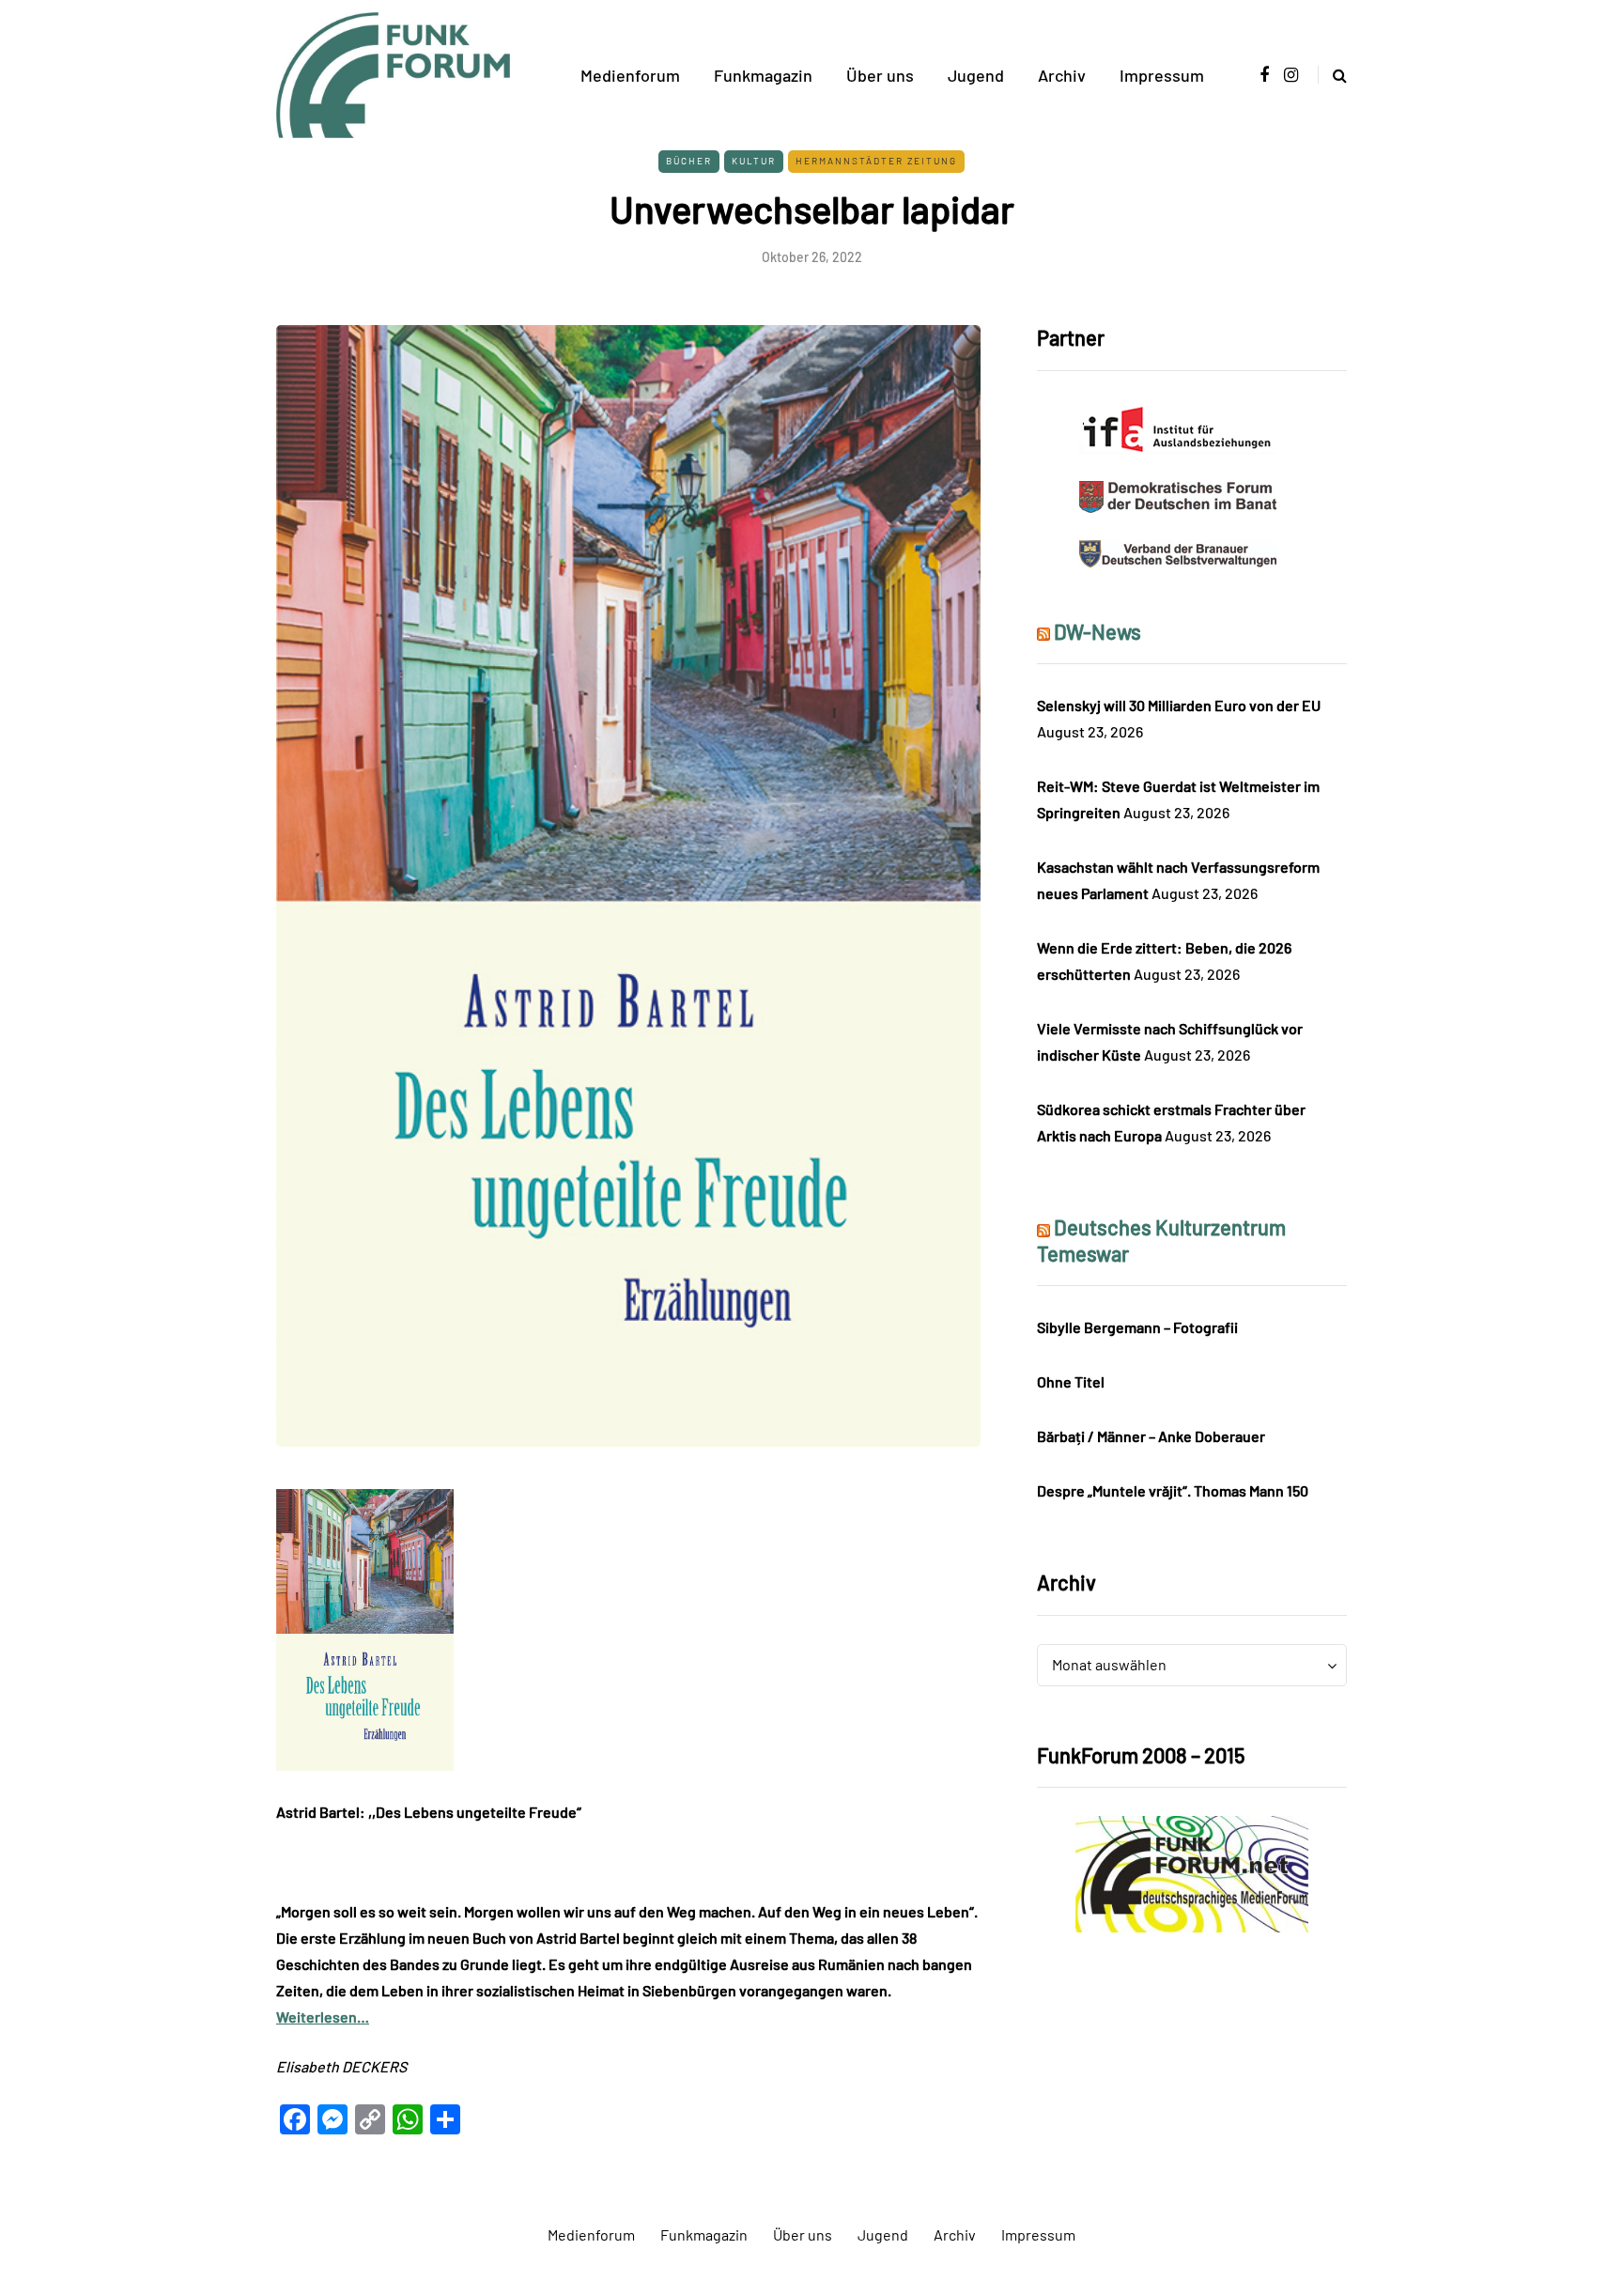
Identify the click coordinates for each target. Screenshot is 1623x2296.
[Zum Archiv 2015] (1192, 1872)
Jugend (976, 75)
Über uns (880, 75)
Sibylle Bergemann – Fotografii (1137, 1327)
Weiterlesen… (323, 2017)
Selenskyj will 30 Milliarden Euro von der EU (1179, 705)
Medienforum (630, 75)
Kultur (754, 161)
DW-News (1097, 631)
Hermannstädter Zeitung (876, 161)
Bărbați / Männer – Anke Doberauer (1151, 1436)
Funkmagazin (763, 75)
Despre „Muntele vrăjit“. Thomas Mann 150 (1173, 1490)
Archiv (1062, 75)
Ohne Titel (1071, 1381)
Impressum (1162, 75)
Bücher (689, 161)
